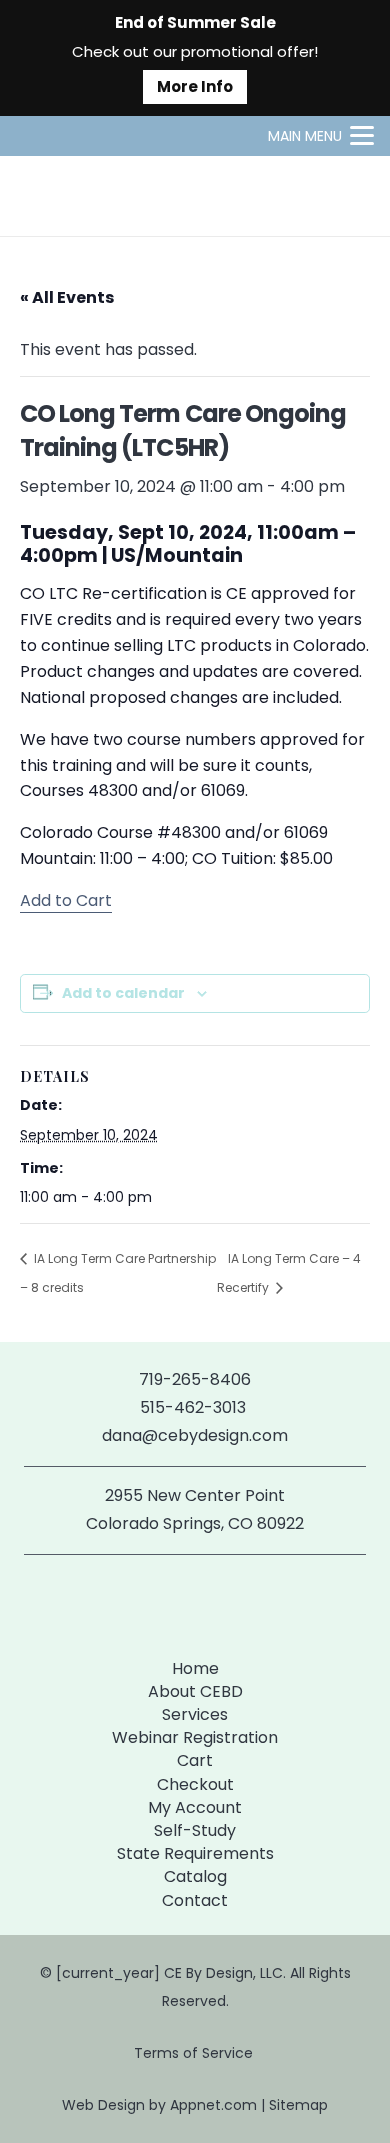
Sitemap (298, 2105)
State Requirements (195, 1853)
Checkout (195, 1784)
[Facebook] (162, 1602)
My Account (195, 1807)
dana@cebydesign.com (195, 1435)
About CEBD (195, 1691)
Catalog (195, 1876)
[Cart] (352, 196)
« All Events (67, 297)
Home (195, 1668)
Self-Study (195, 1830)
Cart (195, 1760)
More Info (195, 86)
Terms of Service (195, 2053)
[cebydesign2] (74, 196)
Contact (195, 1900)
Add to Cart (66, 900)
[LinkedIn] (227, 1602)
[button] (321, 136)
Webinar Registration (195, 1737)
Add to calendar (123, 993)
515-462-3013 (195, 1407)
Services (195, 1714)
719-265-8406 (195, 1379)
